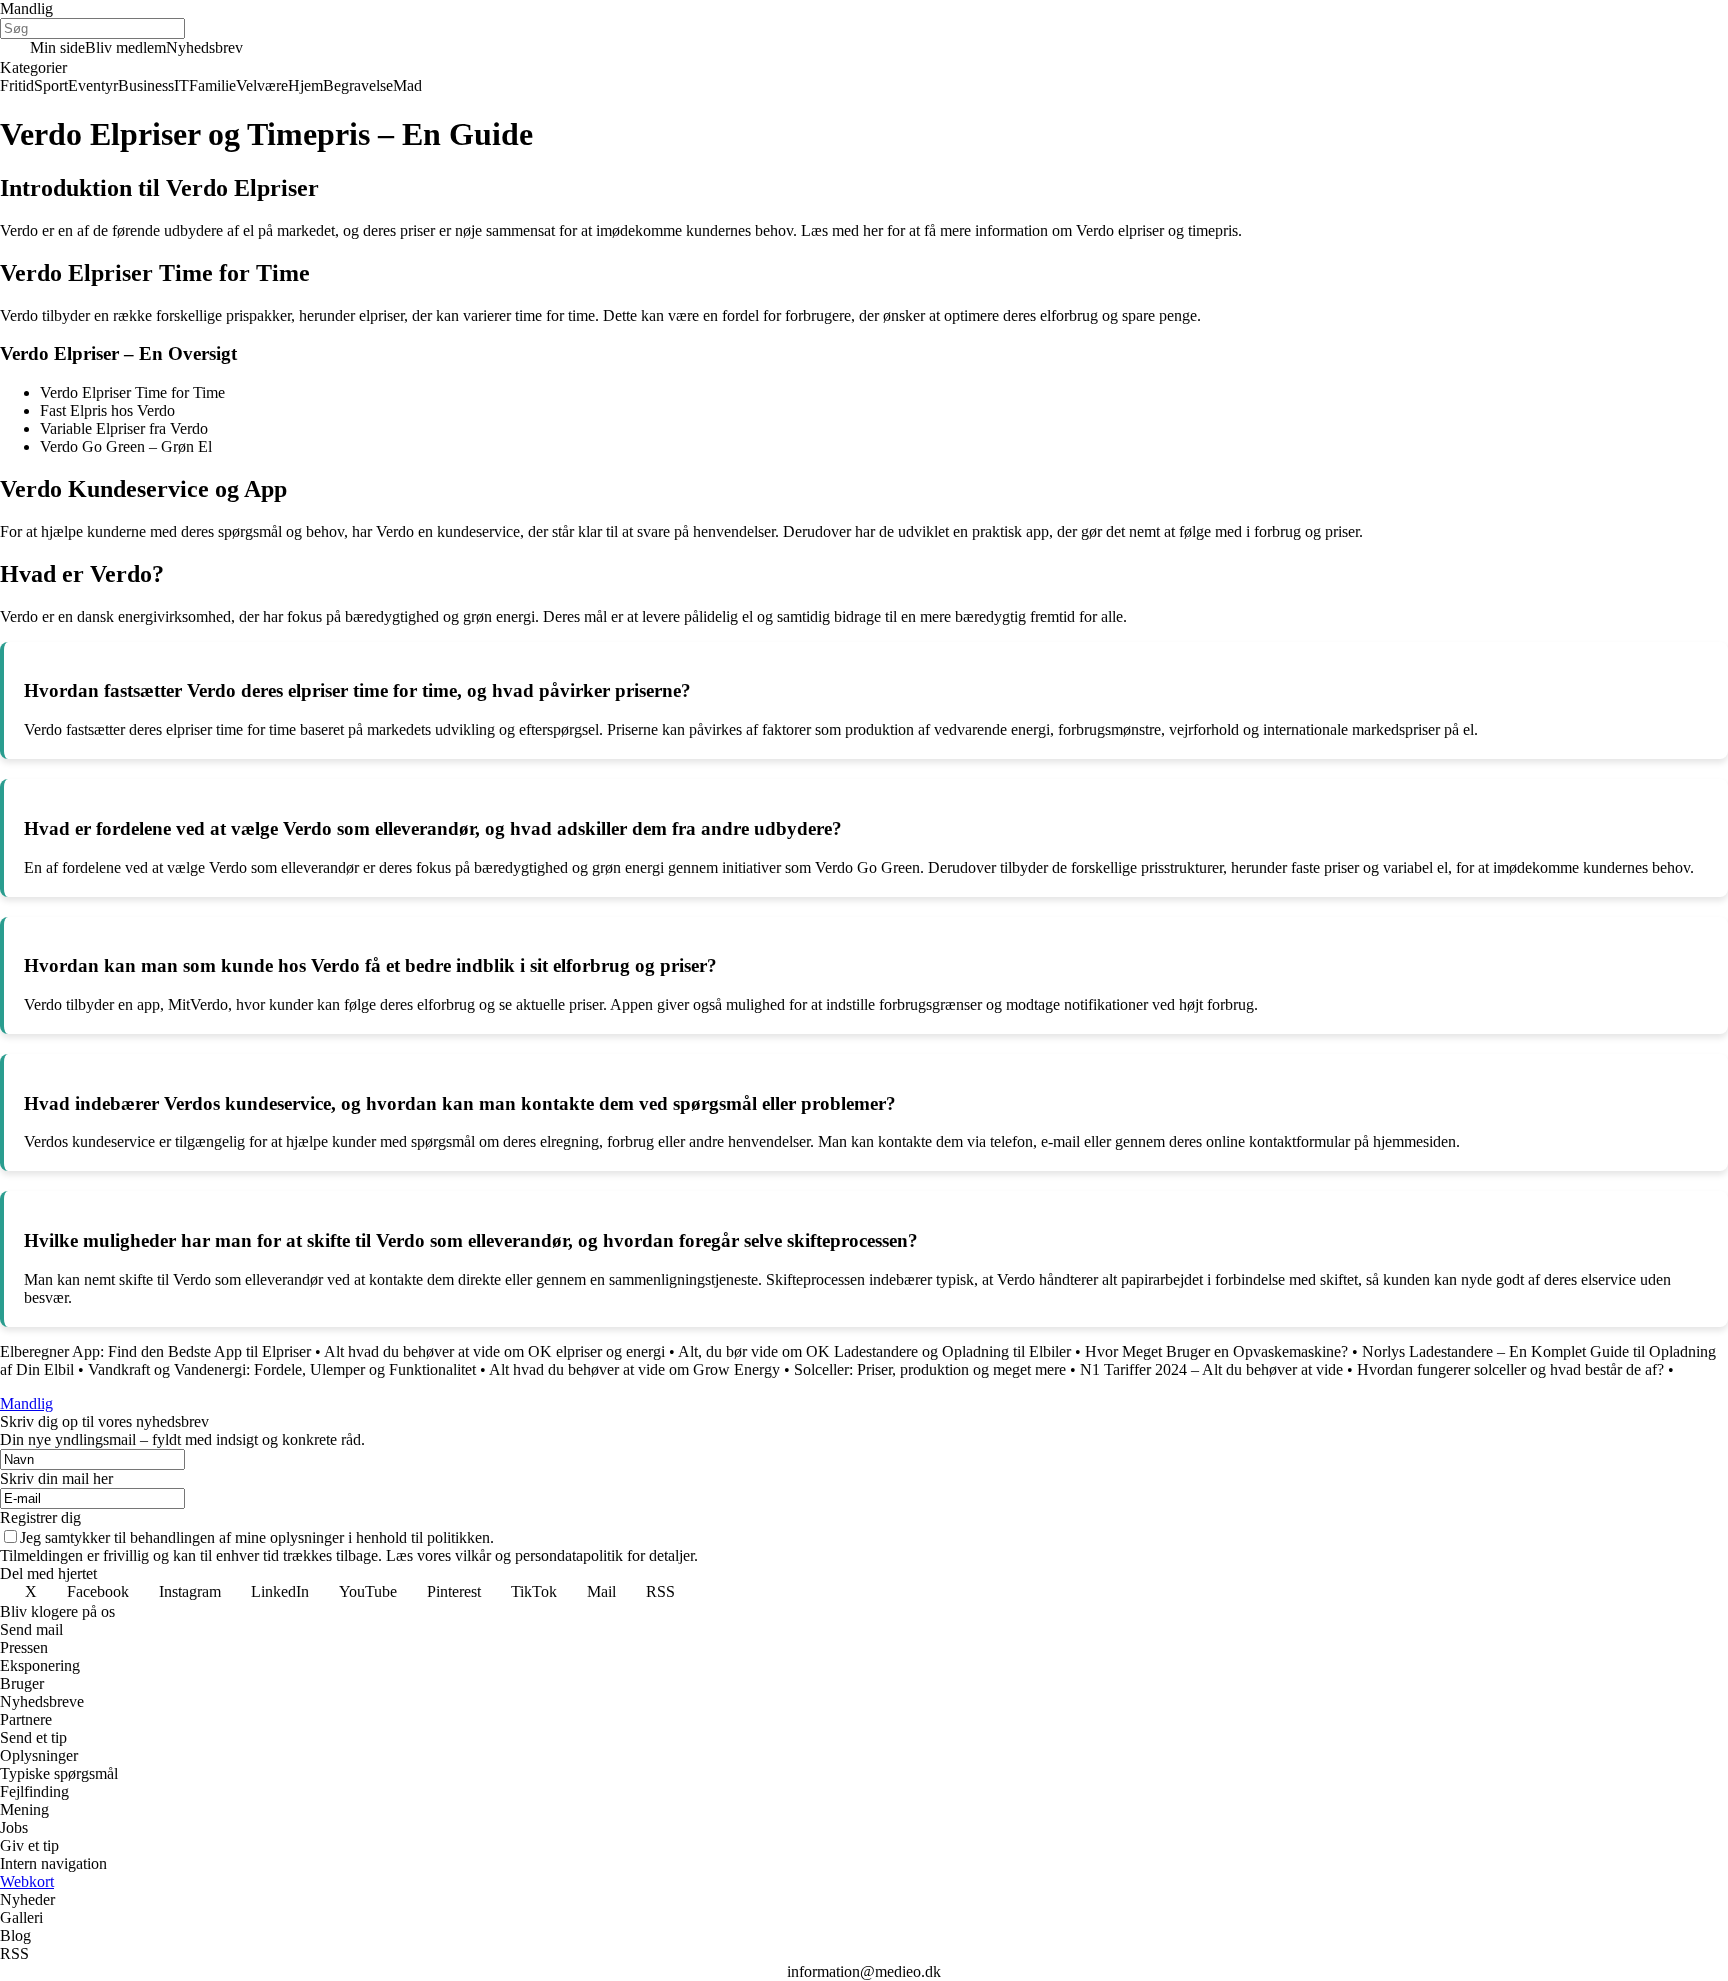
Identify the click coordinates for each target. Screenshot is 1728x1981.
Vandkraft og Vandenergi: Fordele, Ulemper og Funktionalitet (282, 1369)
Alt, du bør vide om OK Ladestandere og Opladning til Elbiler (874, 1351)
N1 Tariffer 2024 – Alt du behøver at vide (1211, 1369)
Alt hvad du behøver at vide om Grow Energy (634, 1369)
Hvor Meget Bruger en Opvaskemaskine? (1216, 1351)
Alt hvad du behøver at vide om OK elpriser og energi (494, 1351)
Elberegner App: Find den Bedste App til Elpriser (155, 1351)
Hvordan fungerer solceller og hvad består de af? (1510, 1369)
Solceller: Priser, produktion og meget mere (930, 1369)
